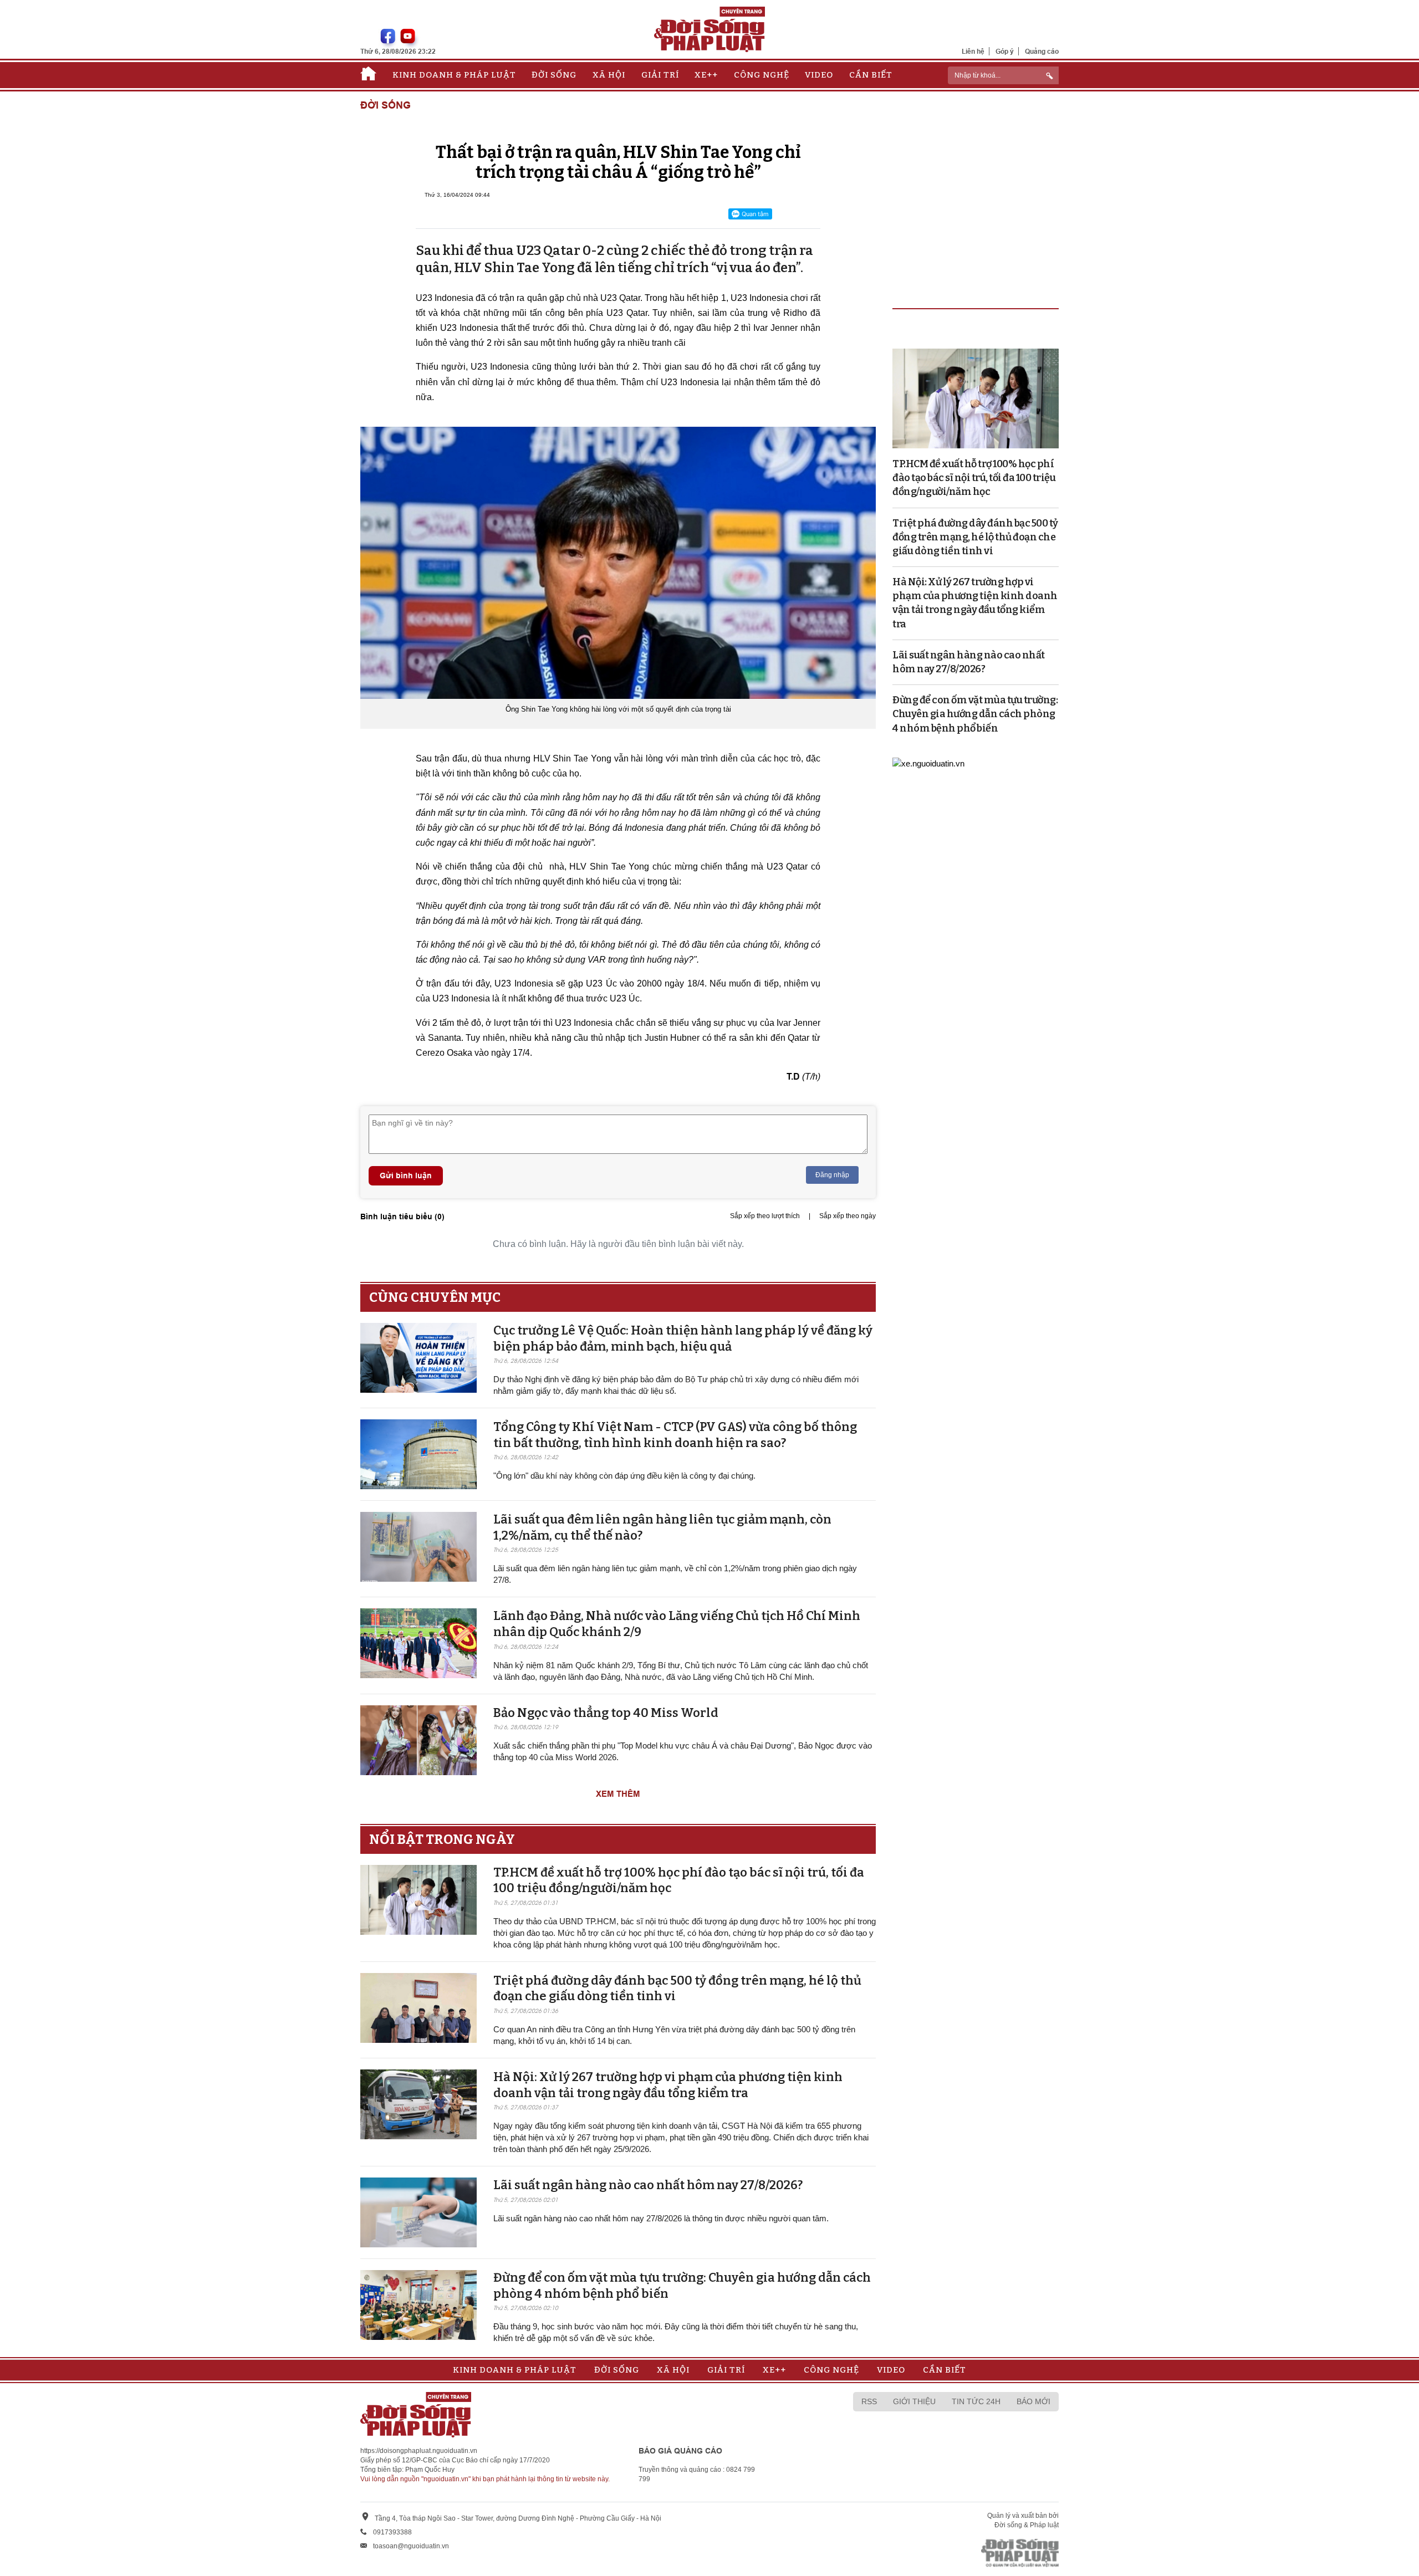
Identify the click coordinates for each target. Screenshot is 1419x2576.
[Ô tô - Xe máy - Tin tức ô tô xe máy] (928, 763)
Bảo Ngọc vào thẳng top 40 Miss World (606, 1713)
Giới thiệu (914, 2401)
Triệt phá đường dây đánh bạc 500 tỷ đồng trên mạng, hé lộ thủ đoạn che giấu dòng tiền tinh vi (975, 537)
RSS (869, 2401)
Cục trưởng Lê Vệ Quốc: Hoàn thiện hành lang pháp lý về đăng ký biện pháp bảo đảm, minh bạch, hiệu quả (683, 1338)
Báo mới (1033, 2401)
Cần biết (871, 75)
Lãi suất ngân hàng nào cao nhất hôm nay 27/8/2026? (648, 2185)
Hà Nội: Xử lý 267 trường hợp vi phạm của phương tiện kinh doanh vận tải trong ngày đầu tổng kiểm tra (668, 2085)
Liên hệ (973, 51)
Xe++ (706, 75)
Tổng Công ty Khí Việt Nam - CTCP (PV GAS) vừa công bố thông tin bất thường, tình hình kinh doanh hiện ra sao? (675, 1435)
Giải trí (660, 75)
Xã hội (609, 75)
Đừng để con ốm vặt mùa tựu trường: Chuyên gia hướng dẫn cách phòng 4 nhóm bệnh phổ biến (975, 714)
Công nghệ (762, 75)
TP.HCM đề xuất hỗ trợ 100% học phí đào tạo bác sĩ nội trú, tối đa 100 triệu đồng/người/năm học (974, 478)
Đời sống (554, 75)
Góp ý (1005, 51)
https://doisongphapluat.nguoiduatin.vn (419, 2451)
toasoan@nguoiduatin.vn (411, 2546)
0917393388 (392, 2532)
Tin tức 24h (976, 2401)
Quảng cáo (1042, 51)
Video (819, 75)
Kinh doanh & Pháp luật (454, 75)
